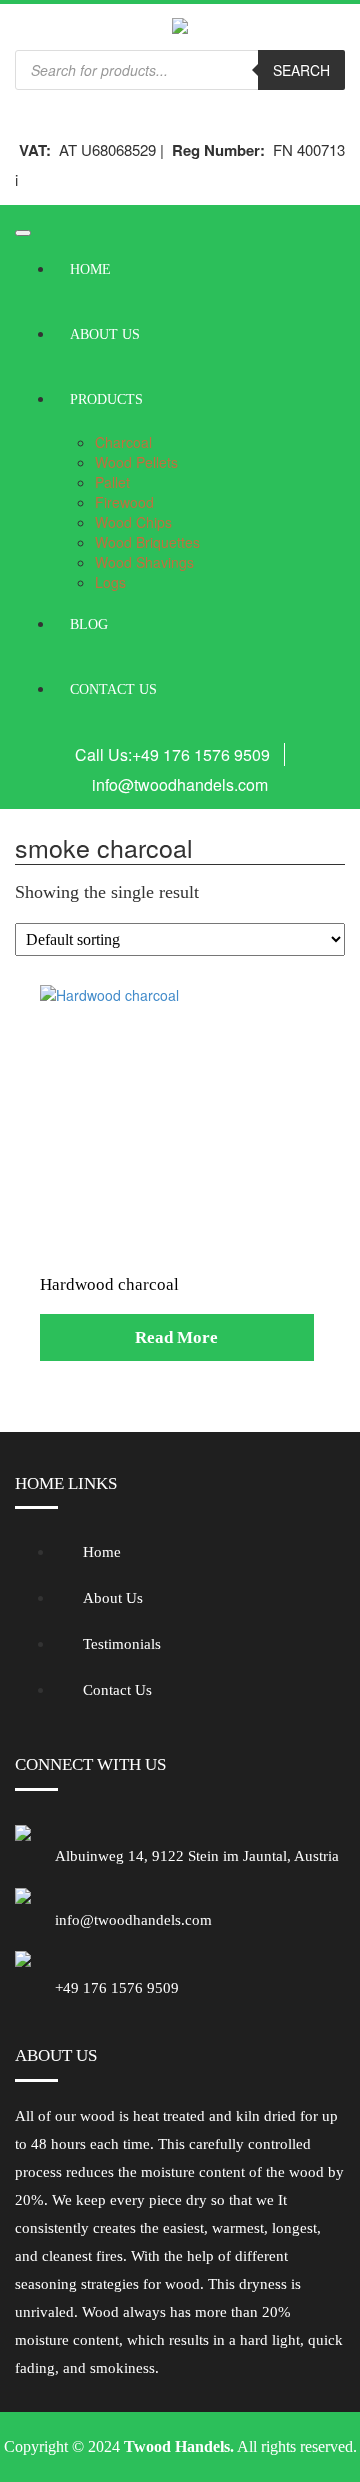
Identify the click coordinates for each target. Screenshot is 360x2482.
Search (301, 70)
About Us (105, 334)
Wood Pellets (136, 462)
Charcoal (123, 442)
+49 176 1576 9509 (201, 754)
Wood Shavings (144, 562)
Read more (176, 1337)
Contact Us (113, 689)
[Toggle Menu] (23, 233)
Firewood (124, 502)
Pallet (112, 482)
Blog (89, 624)
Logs (110, 582)
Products (106, 399)
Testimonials (122, 1644)
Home (90, 269)
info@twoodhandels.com (180, 784)
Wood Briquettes (147, 542)
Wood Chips (133, 522)
